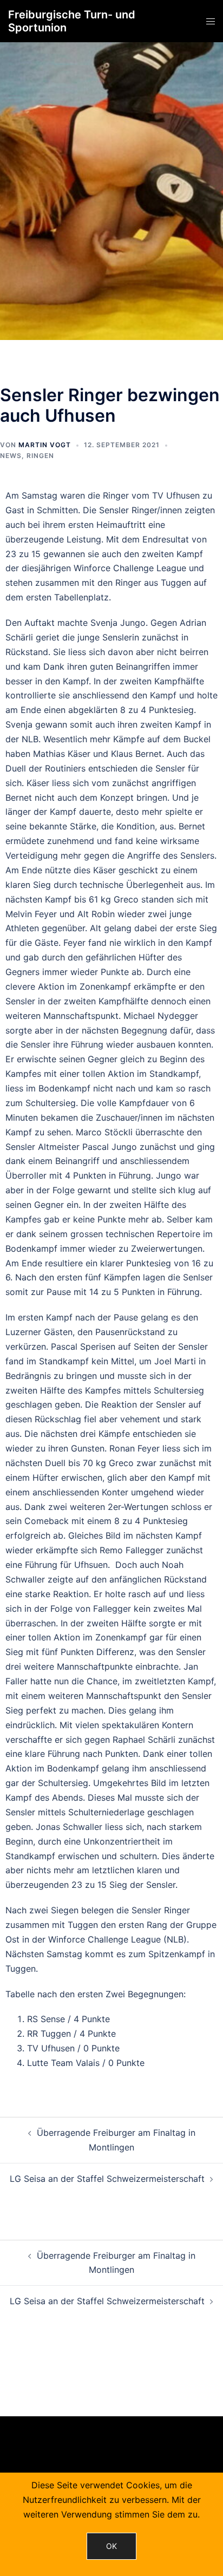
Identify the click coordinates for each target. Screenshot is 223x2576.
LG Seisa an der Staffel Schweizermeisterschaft (107, 2179)
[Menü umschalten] (211, 21)
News (11, 456)
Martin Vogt (45, 445)
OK (111, 2546)
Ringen (40, 456)
